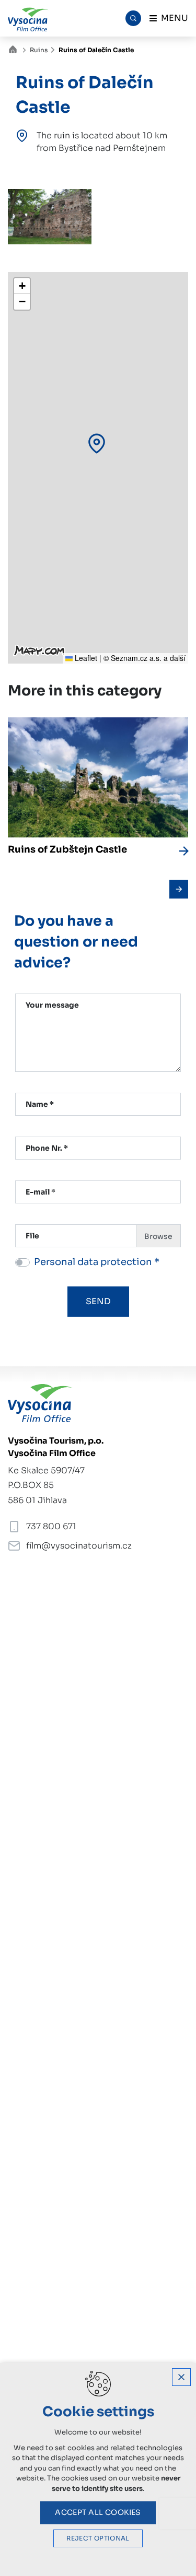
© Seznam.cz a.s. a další (145, 658)
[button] (97, 444)
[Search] (133, 18)
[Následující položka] (179, 889)
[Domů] (15, 48)
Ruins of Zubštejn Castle (67, 849)
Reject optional (98, 2538)
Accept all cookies (98, 2512)
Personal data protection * (97, 1262)
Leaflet (85, 658)
